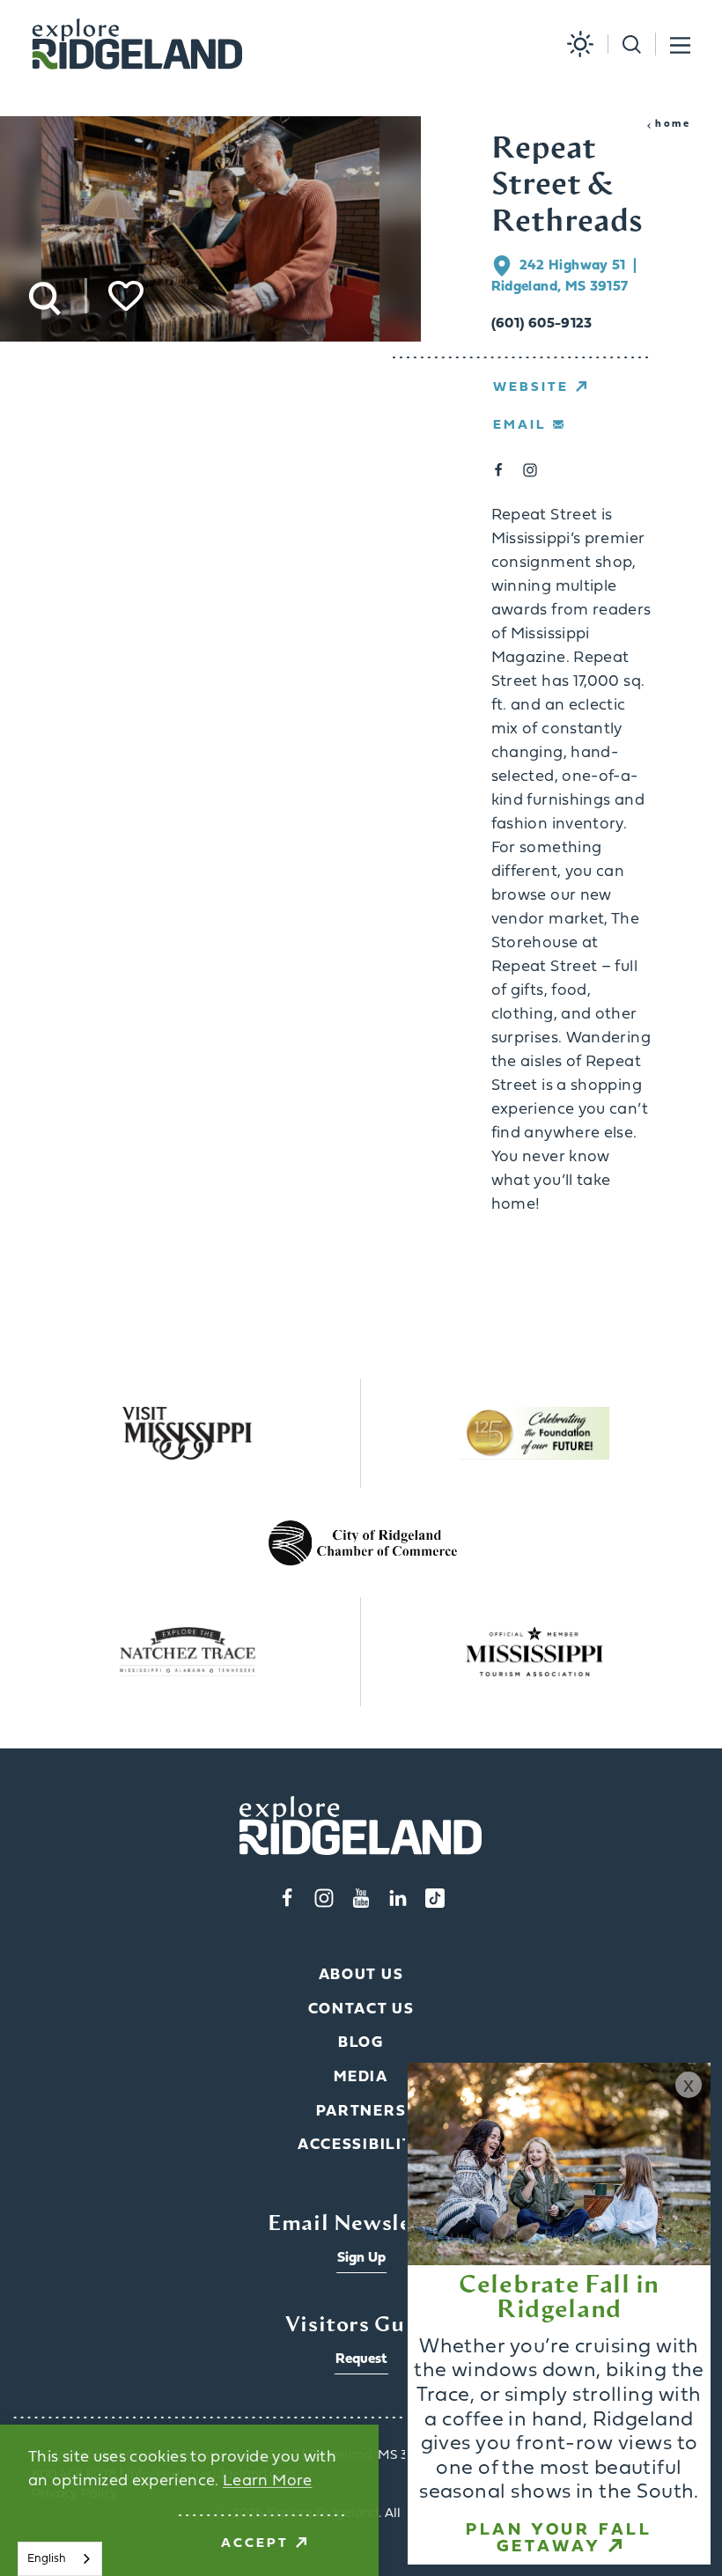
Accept (255, 2544)
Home (673, 124)
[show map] (505, 266)
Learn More (268, 2481)
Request (361, 2359)
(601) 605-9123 (542, 324)
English (47, 2559)
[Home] (137, 44)
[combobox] (60, 2559)
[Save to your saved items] (126, 296)
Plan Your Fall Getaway (559, 2539)
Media (361, 2077)
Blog (361, 2043)
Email (519, 426)
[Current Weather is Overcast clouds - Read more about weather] (573, 44)
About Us (361, 1975)
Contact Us (361, 2009)
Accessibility (361, 2145)
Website (531, 388)
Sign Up (361, 2258)
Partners (361, 2112)
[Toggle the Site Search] (624, 44)
